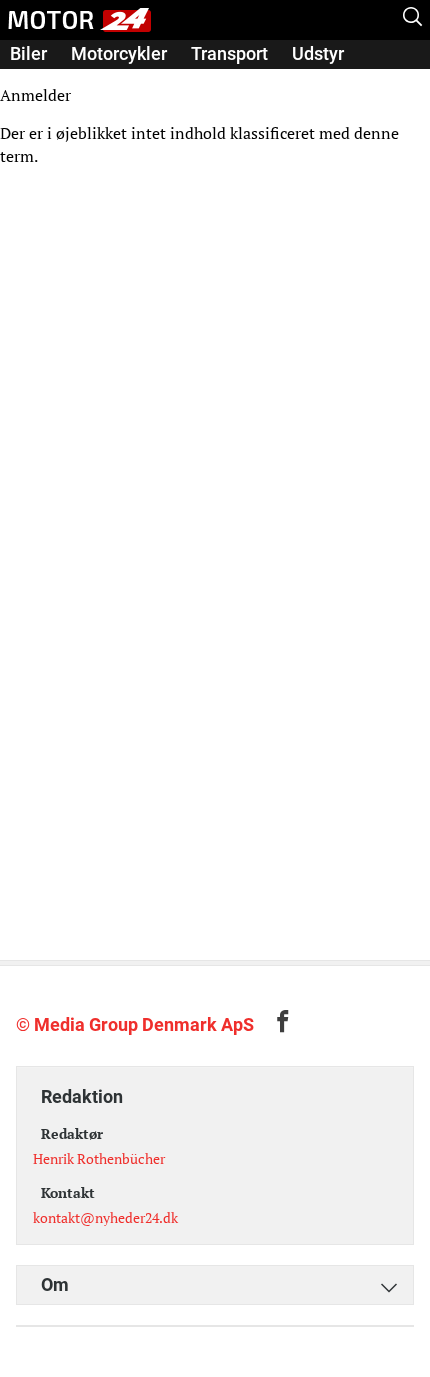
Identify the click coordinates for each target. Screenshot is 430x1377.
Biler (28, 53)
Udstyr (318, 53)
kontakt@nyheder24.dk (105, 1217)
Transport (229, 53)
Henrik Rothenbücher (99, 1158)
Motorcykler (119, 53)
